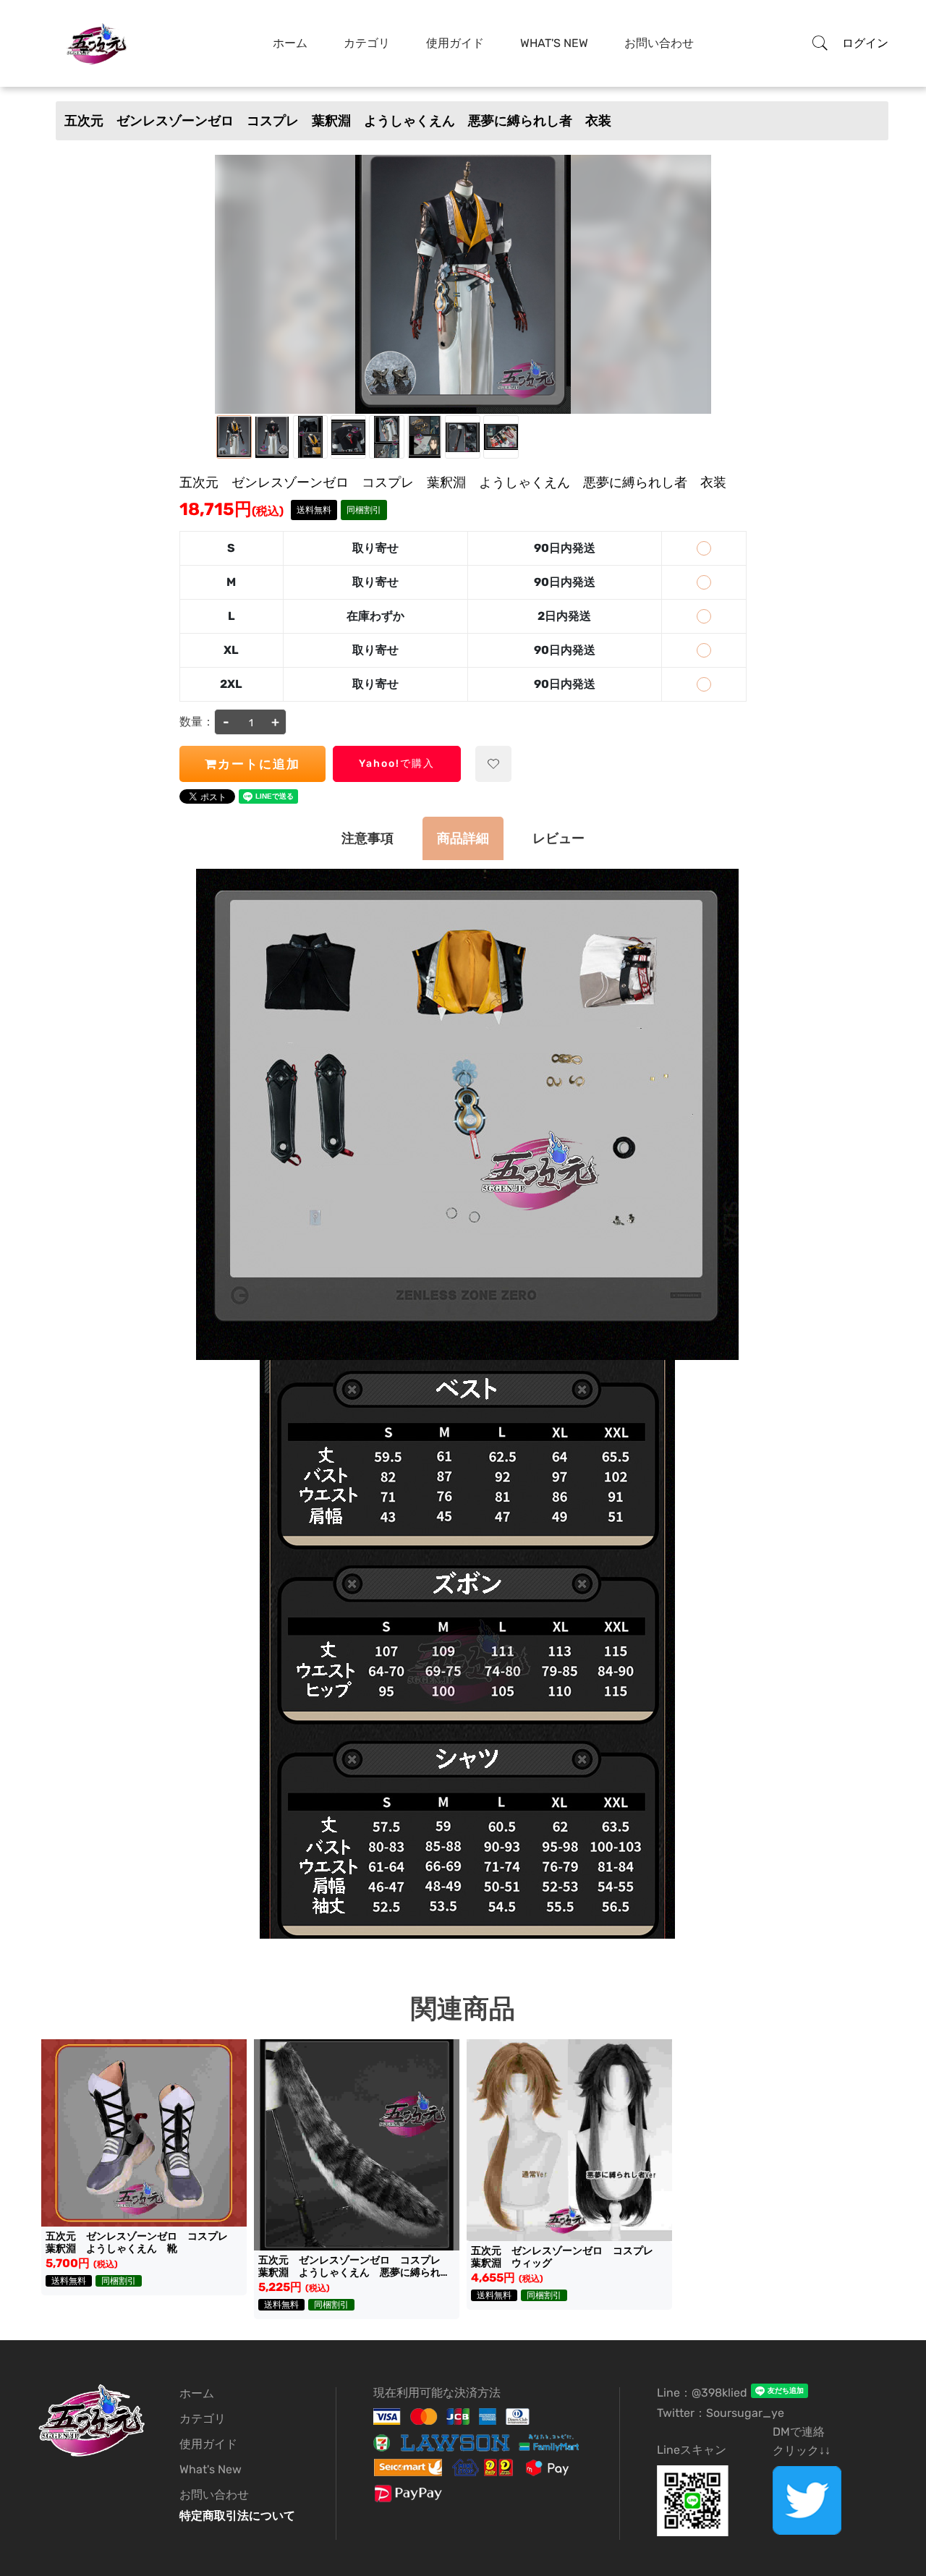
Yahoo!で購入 (397, 764)
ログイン (865, 43)
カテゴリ (367, 43)
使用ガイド (455, 43)
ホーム (290, 43)
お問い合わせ (659, 43)
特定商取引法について (237, 2516)
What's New (554, 43)
